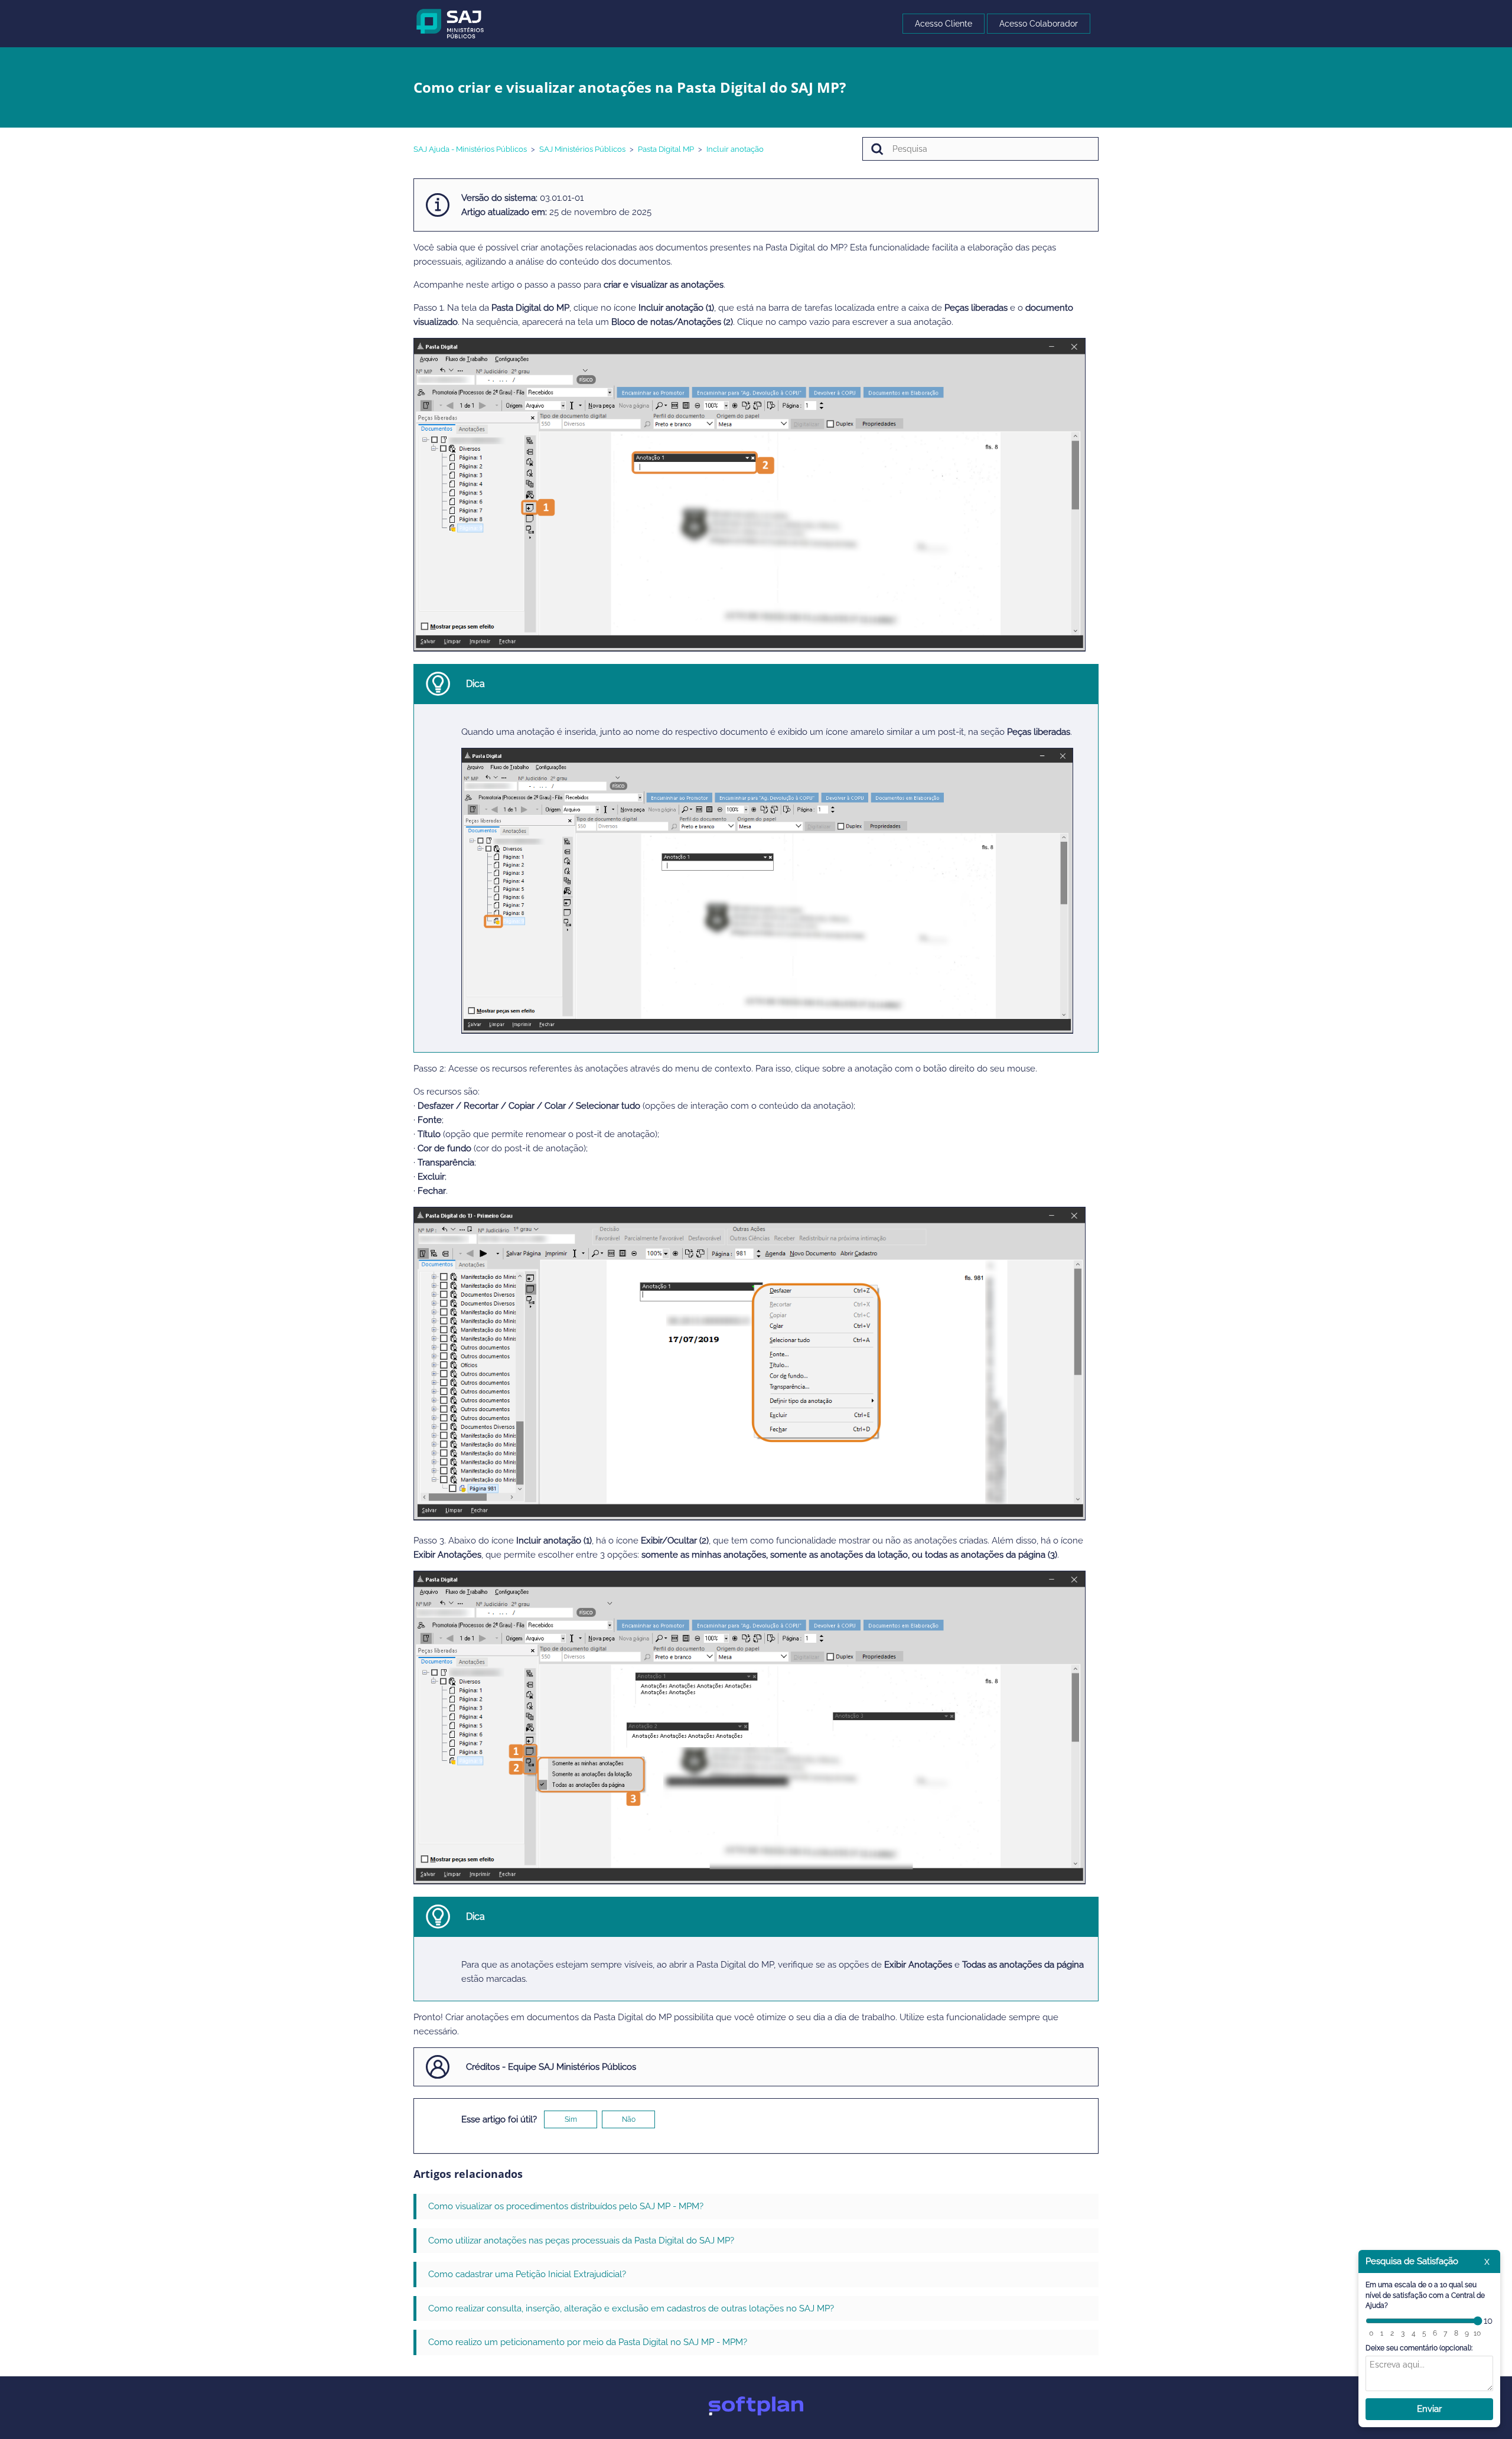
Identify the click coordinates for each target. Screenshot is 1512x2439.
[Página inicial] (450, 23)
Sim (571, 2119)
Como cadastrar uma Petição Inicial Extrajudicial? (527, 2274)
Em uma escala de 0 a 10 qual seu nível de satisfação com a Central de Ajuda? (1425, 2295)
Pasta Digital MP (666, 149)
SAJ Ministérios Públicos (582, 149)
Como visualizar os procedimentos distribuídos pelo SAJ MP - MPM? (566, 2206)
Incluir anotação (735, 149)
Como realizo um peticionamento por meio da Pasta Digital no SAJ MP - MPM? (588, 2342)
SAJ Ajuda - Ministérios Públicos (470, 149)
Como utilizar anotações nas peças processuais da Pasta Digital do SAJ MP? (581, 2241)
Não (629, 2119)
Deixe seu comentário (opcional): (1419, 2348)
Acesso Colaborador (1039, 24)
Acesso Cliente (944, 24)
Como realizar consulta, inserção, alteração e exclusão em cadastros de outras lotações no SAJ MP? (631, 2308)
